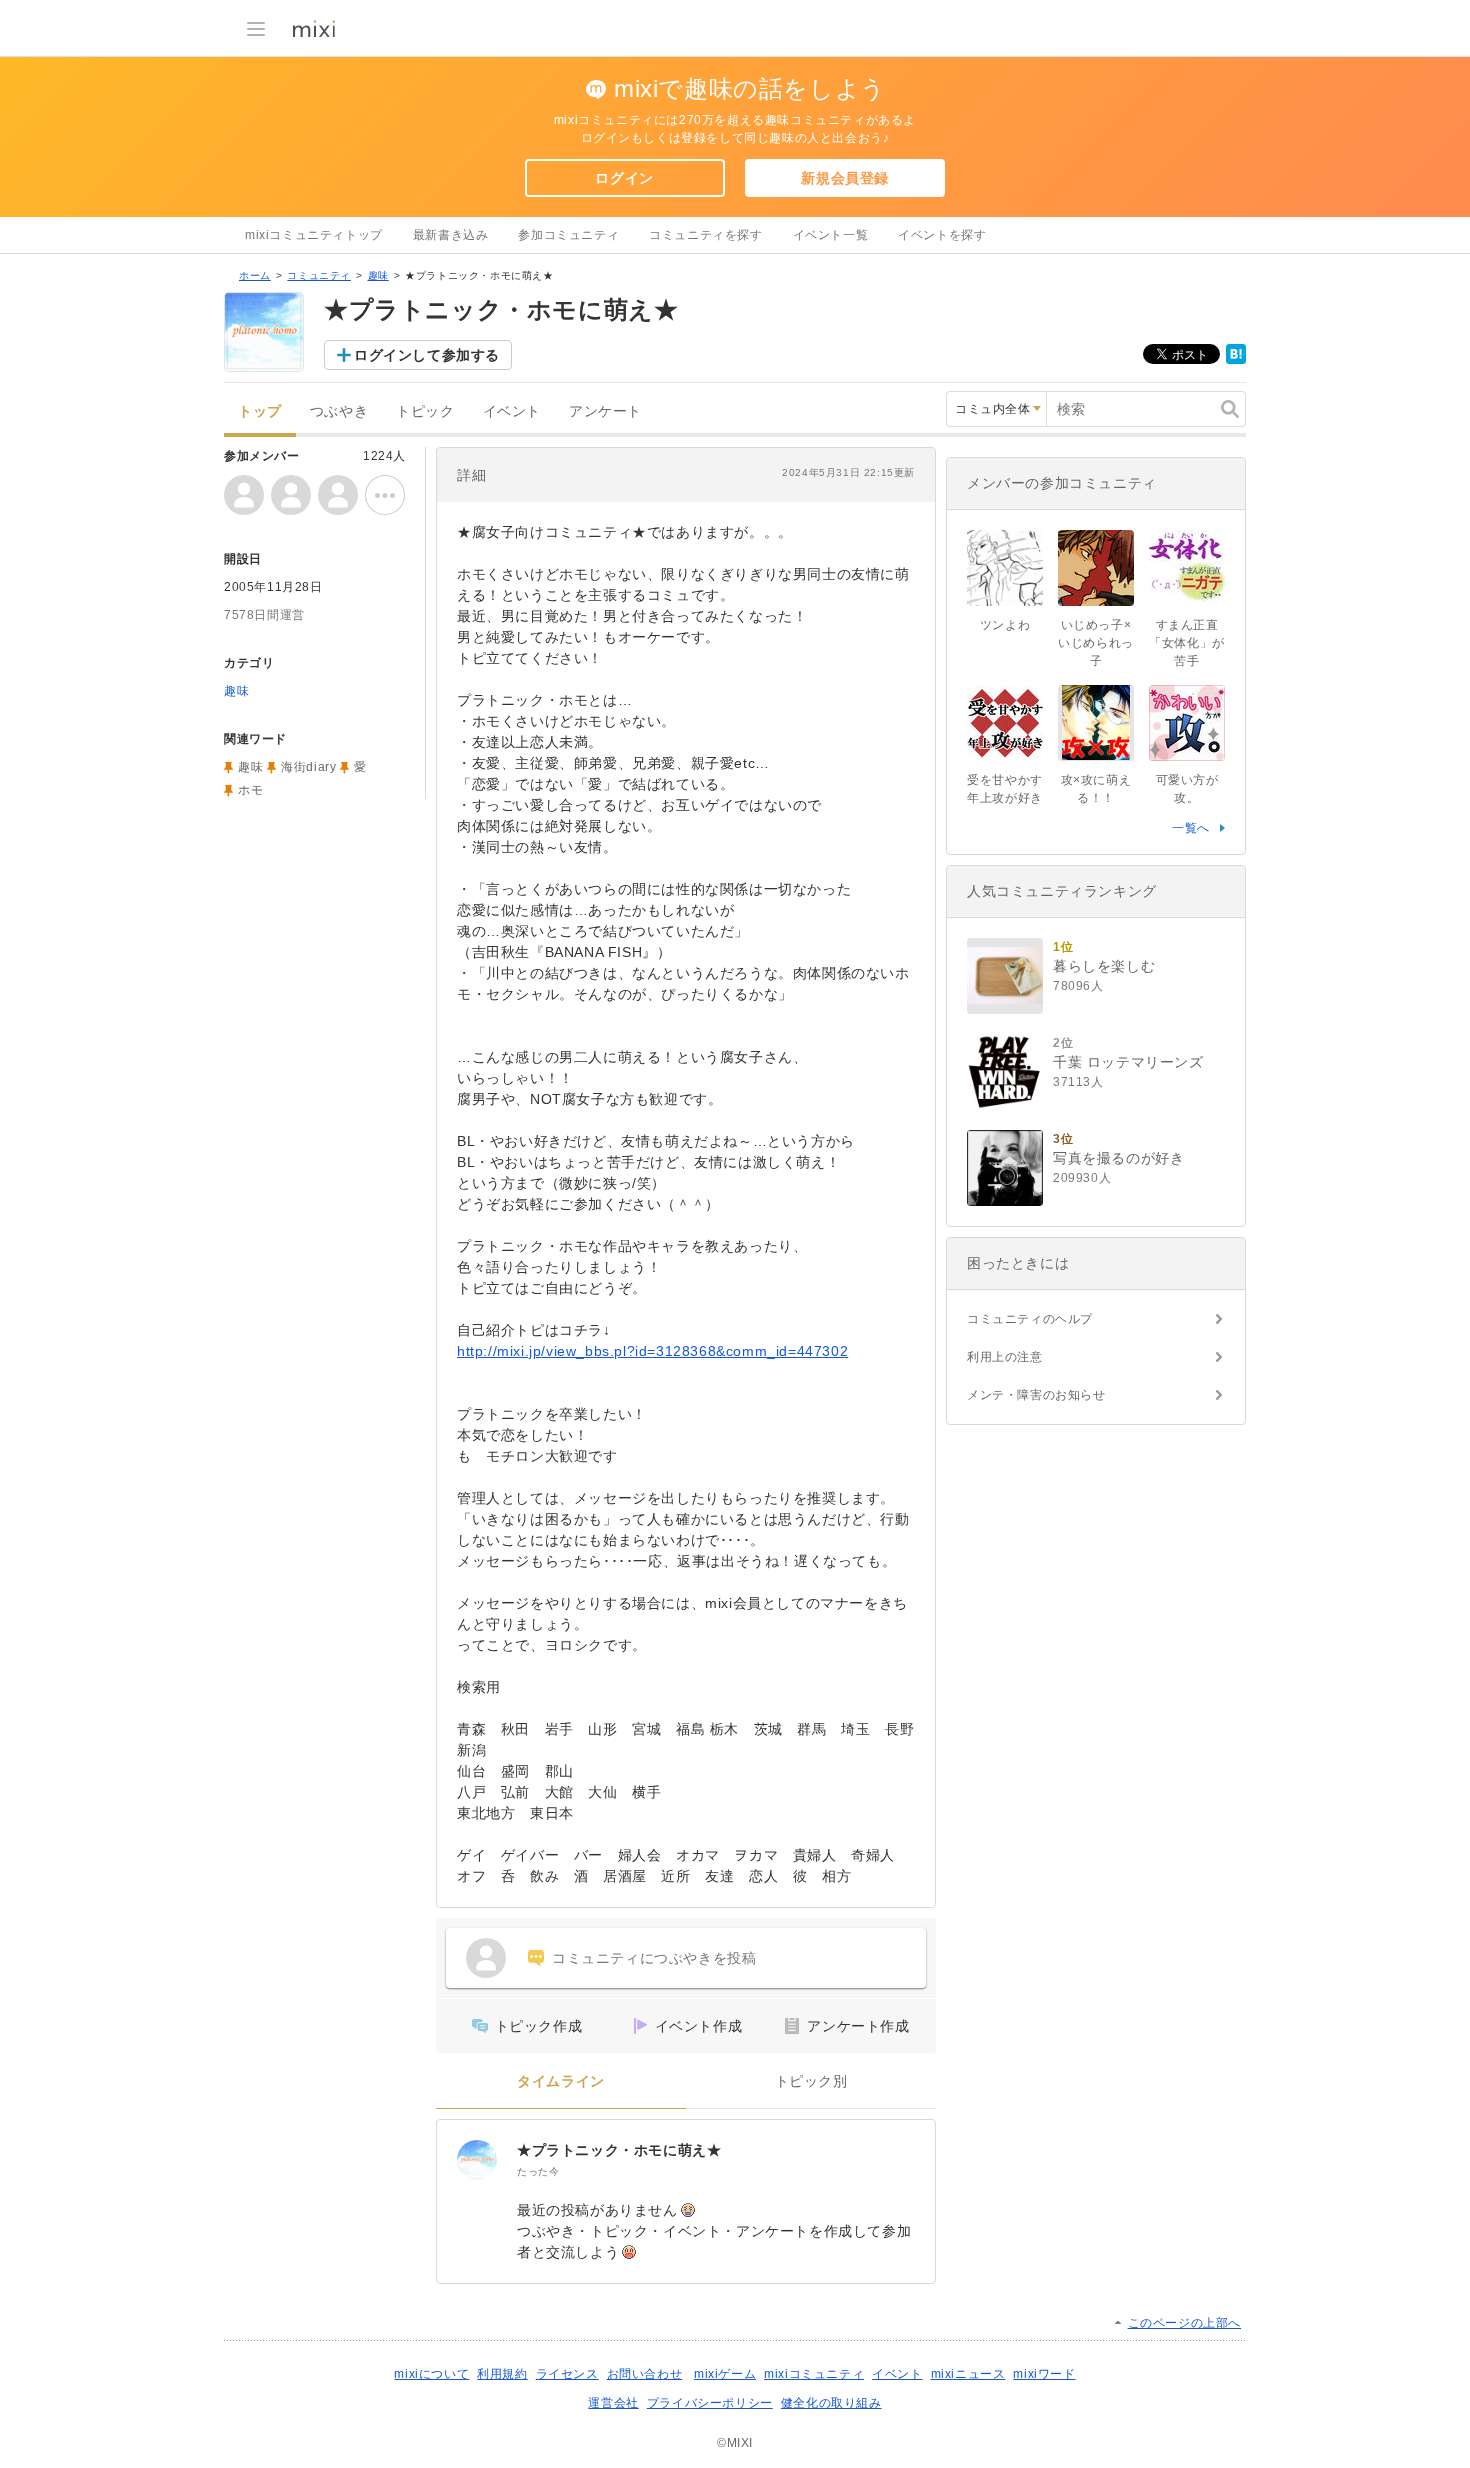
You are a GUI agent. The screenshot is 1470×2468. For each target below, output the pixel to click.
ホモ (250, 790)
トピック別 (811, 2081)
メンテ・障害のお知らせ (1036, 1395)
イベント (512, 411)
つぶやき (339, 411)
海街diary (308, 767)
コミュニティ (319, 275)
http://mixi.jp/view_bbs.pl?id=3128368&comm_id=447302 (652, 1351)
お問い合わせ (645, 2374)
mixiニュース (968, 2374)
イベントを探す (942, 235)
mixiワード (1044, 2374)
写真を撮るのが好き (1118, 1158)
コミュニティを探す (705, 235)
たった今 (538, 2171)
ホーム (255, 275)
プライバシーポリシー (710, 2403)
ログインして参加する (427, 355)
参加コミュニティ (568, 235)
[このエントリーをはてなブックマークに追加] (1236, 360)
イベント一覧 (831, 235)
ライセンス (567, 2374)
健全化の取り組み (831, 2403)
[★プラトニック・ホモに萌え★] (477, 2160)
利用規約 (502, 2374)
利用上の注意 (1005, 1357)
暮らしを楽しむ (1104, 966)
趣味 (378, 275)
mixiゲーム (725, 2374)
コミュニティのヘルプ (1030, 1319)
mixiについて (431, 2374)
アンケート (605, 411)
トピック (425, 411)
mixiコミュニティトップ (314, 235)
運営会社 (613, 2403)
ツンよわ (1005, 625)
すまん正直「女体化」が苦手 (1187, 643)
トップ (260, 411)
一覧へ (1191, 828)
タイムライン (561, 2081)
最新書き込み (451, 235)
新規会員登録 (845, 178)
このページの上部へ (1184, 2323)
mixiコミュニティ (814, 2374)
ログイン (624, 178)
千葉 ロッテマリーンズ (1128, 1062)
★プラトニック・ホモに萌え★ (619, 2150)
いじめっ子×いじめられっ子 (1096, 643)
